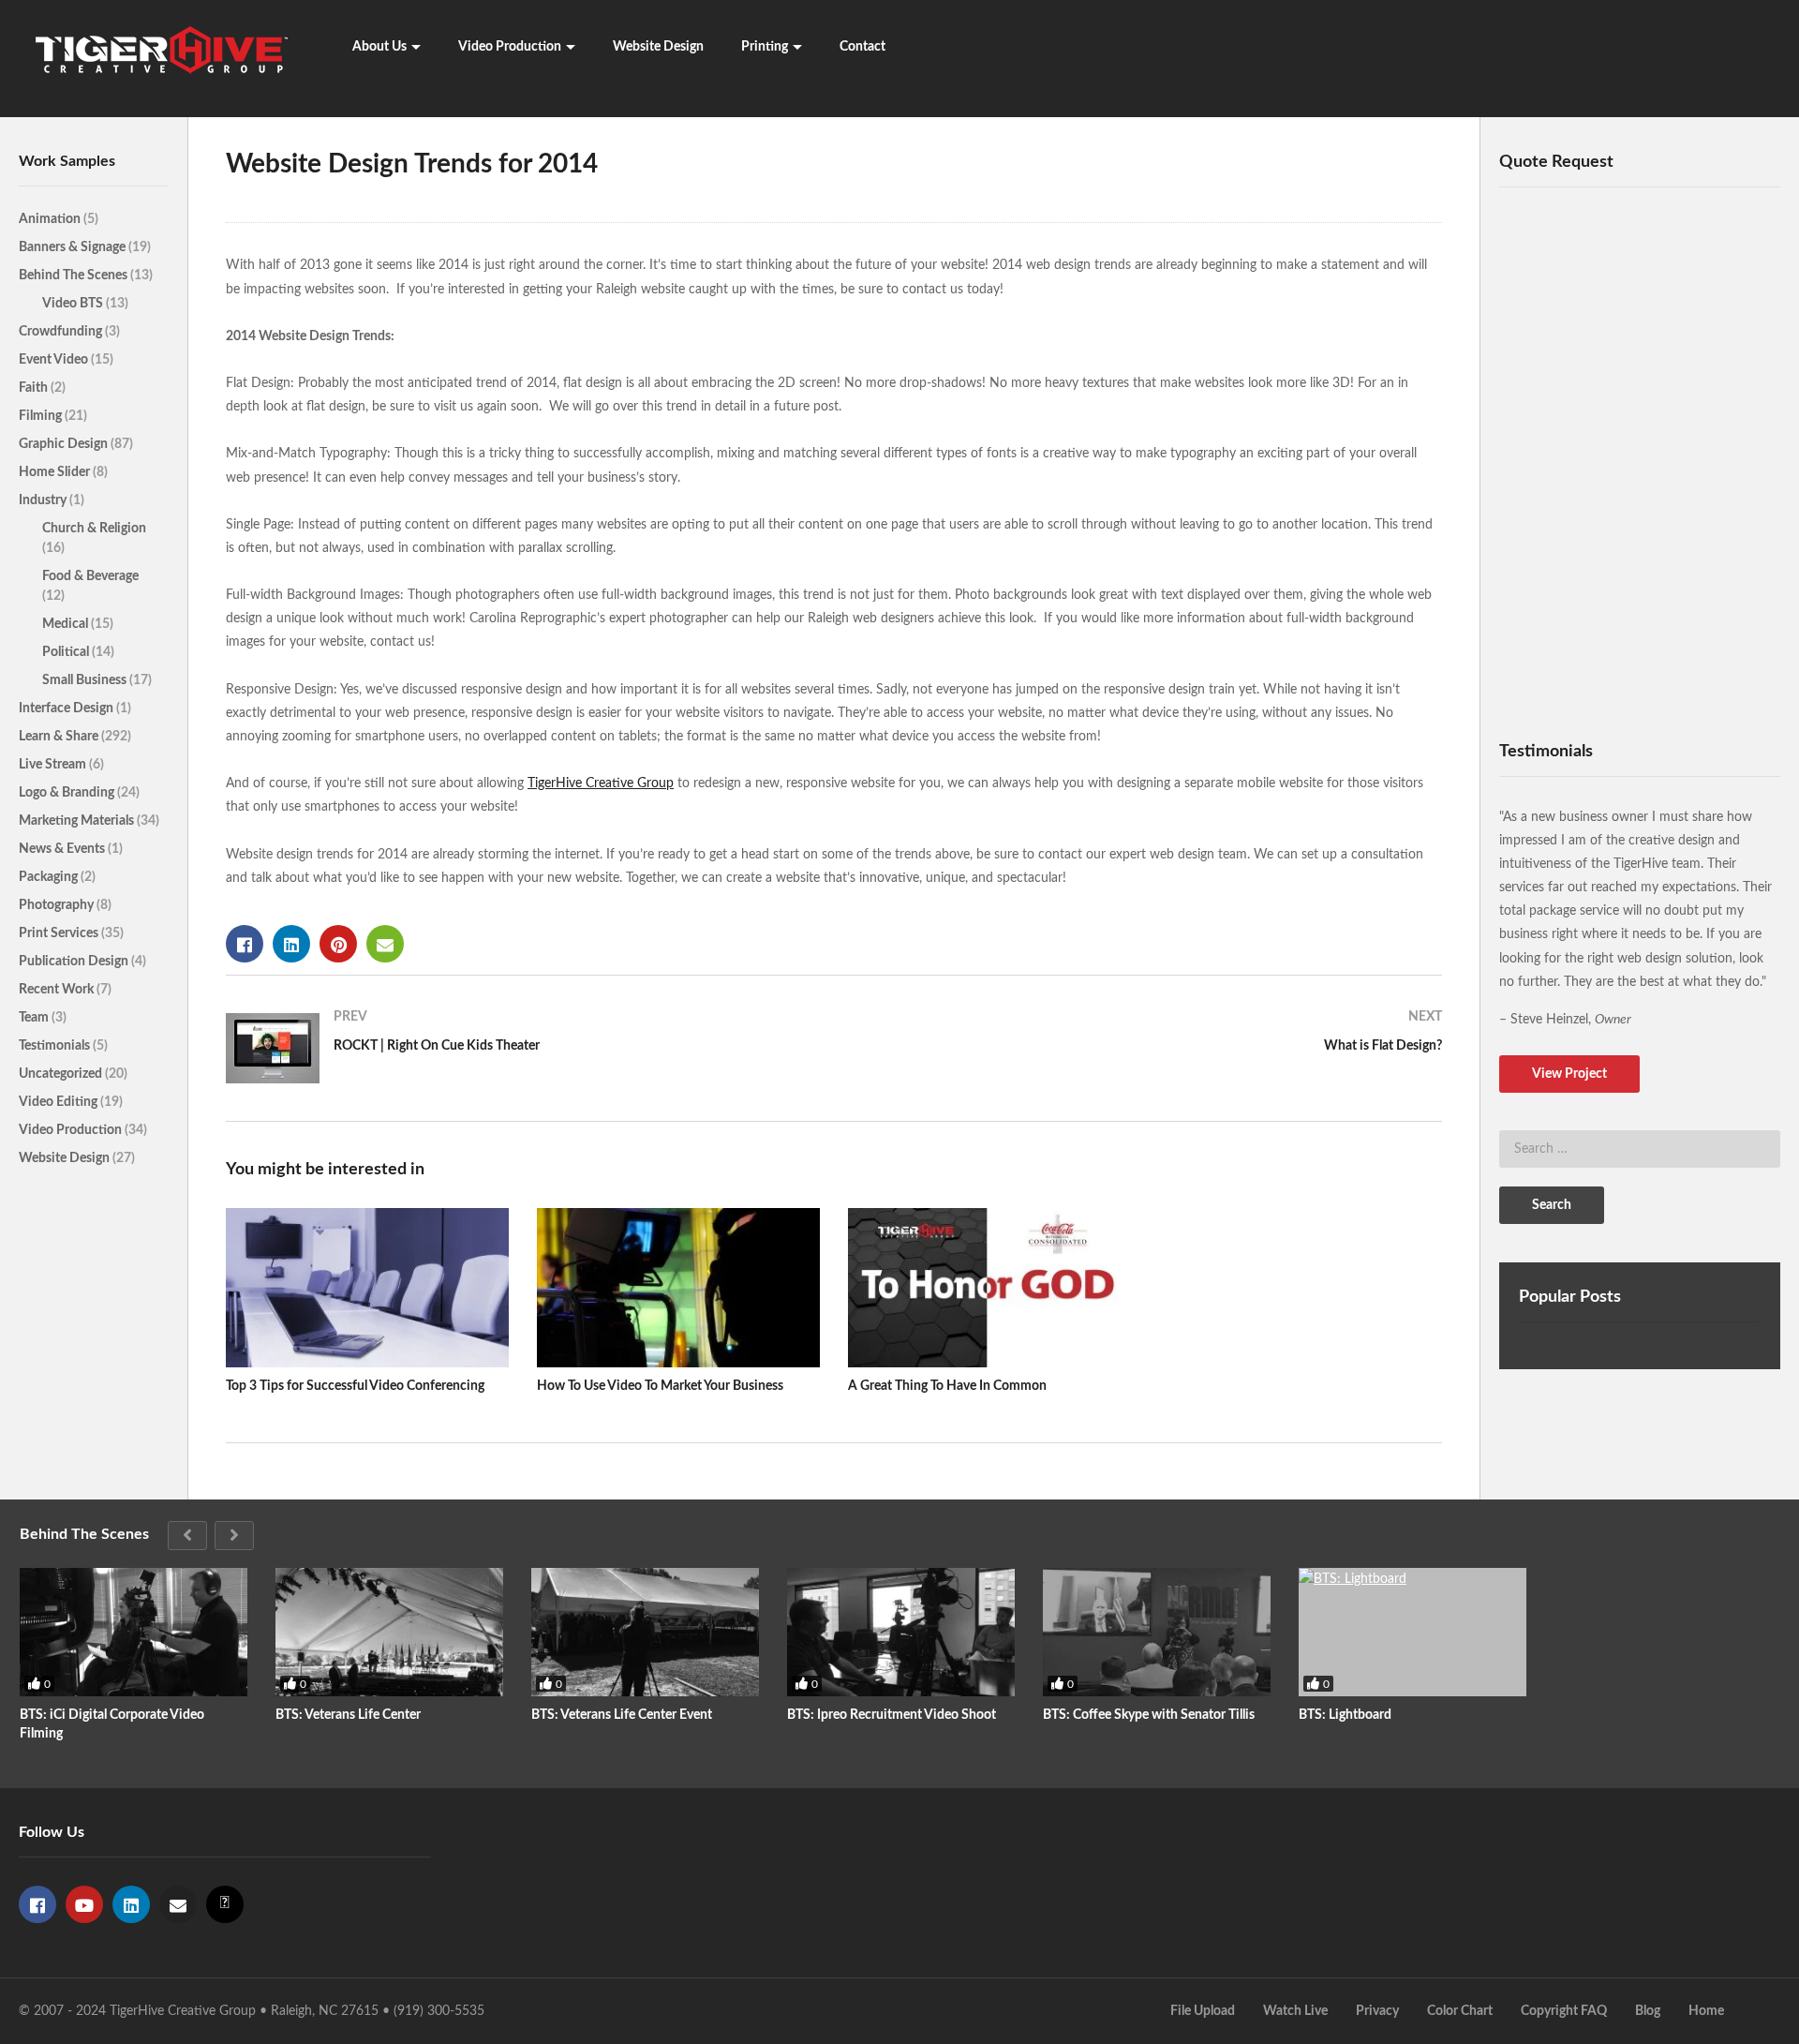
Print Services (60, 933)
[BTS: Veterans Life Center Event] (645, 1632)
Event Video (55, 360)
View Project (1569, 1074)
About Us (379, 47)
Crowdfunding (62, 332)
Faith (35, 388)
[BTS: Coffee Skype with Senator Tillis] (1157, 1632)
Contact (862, 47)
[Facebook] (37, 1904)
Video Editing (59, 1102)
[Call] (225, 1904)
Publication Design (75, 962)
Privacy (1377, 2011)
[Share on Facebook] (245, 944)
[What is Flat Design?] (1147, 1039)
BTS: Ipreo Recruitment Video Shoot (892, 1715)
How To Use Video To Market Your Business (660, 1386)
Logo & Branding (68, 793)
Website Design (658, 47)
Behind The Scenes (74, 276)
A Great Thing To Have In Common (947, 1386)
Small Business (86, 680)
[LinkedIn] (131, 1904)
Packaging (50, 877)
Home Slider (56, 472)
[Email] (178, 1904)
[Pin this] (338, 944)
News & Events (63, 849)
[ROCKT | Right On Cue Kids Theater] (520, 1048)
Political (67, 652)
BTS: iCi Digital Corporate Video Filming (112, 1724)
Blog (1648, 2011)
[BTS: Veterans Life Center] (389, 1632)
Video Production (510, 47)
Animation (51, 219)
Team (35, 1018)
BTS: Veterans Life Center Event (622, 1715)
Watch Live (1295, 2011)
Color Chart (1460, 2011)
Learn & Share (60, 737)
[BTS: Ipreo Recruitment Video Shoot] (901, 1632)
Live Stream (54, 765)
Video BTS (74, 304)
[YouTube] (84, 1904)
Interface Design (67, 709)
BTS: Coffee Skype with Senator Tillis (1149, 1715)
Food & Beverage (90, 576)
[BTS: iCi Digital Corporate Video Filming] (134, 1632)
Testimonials (56, 1046)
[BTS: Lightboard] (1412, 1632)
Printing (765, 47)
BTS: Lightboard (1345, 1715)
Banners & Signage (74, 247)
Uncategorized (62, 1074)
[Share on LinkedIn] (291, 944)
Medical (67, 624)
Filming (42, 416)
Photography (58, 905)
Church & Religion (94, 529)
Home (1706, 2011)
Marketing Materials (78, 821)
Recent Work (58, 990)
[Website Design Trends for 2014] (367, 1288)
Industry (44, 500)
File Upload (1203, 2011)
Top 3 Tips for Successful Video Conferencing (355, 1386)
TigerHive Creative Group (601, 783)
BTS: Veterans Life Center (348, 1715)
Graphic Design (65, 444)
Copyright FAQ (1564, 2011)
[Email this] (385, 944)
